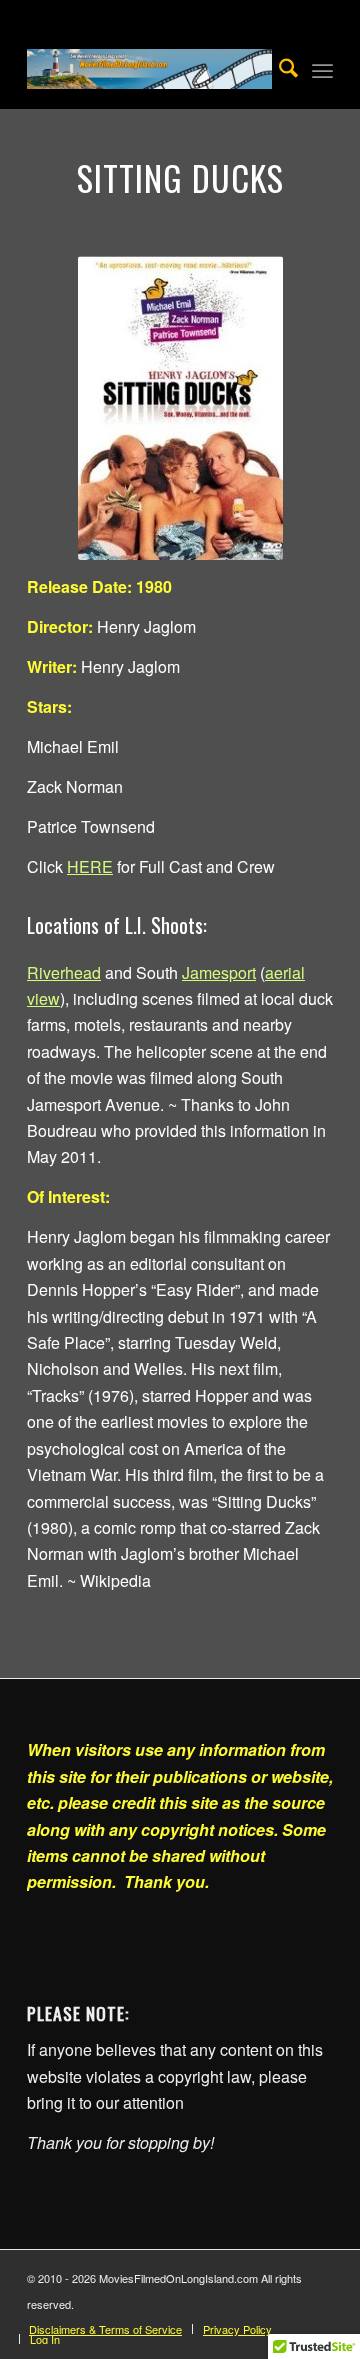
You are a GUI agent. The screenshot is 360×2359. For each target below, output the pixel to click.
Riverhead (64, 972)
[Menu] (322, 69)
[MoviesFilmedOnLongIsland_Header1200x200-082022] (149, 69)
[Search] (278, 69)
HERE (90, 866)
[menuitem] (278, 69)
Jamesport (219, 972)
